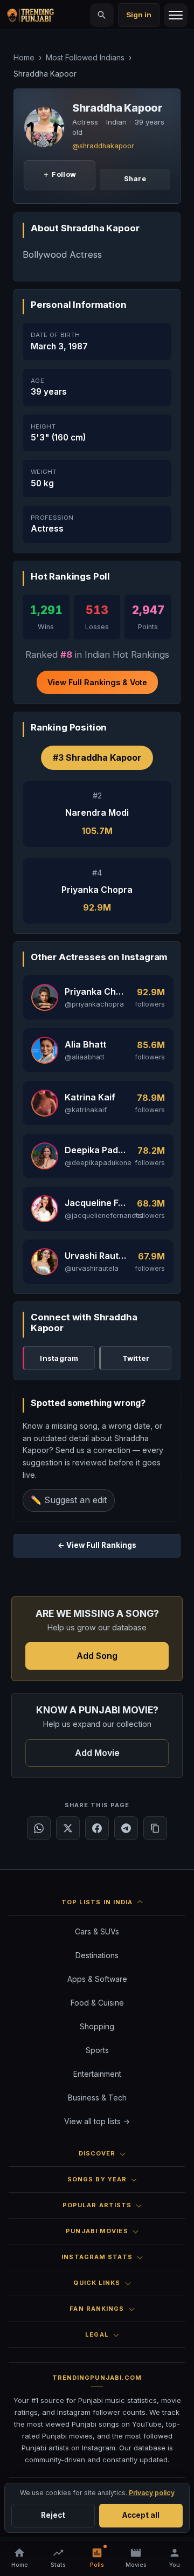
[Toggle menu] (176, 15)
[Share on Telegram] (126, 1828)
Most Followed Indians (85, 57)
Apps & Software (97, 1979)
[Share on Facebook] (97, 1828)
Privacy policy (152, 2493)
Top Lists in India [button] (97, 1902)
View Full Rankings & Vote (97, 682)
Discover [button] (97, 2153)
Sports (97, 2050)
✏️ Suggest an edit (69, 1500)
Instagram (59, 1358)
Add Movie (97, 1753)
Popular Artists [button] (97, 2205)
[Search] (102, 15)
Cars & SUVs (97, 1931)
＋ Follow (59, 174)
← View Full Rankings (97, 1545)
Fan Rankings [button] (97, 2309)
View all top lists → (97, 2121)
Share (135, 179)
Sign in (139, 15)
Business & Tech (97, 2098)
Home (24, 57)
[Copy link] (155, 1828)
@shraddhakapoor (103, 146)
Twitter (136, 1358)
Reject (53, 2515)
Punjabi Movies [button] (97, 2231)
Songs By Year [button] (97, 2179)
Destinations (97, 1955)
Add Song (97, 1656)
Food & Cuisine (97, 2003)
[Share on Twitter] (68, 1828)
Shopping (97, 2026)
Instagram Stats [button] (97, 2257)
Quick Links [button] (97, 2283)
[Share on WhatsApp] (39, 1828)
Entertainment (97, 2074)
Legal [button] (97, 2334)
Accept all (141, 2515)
